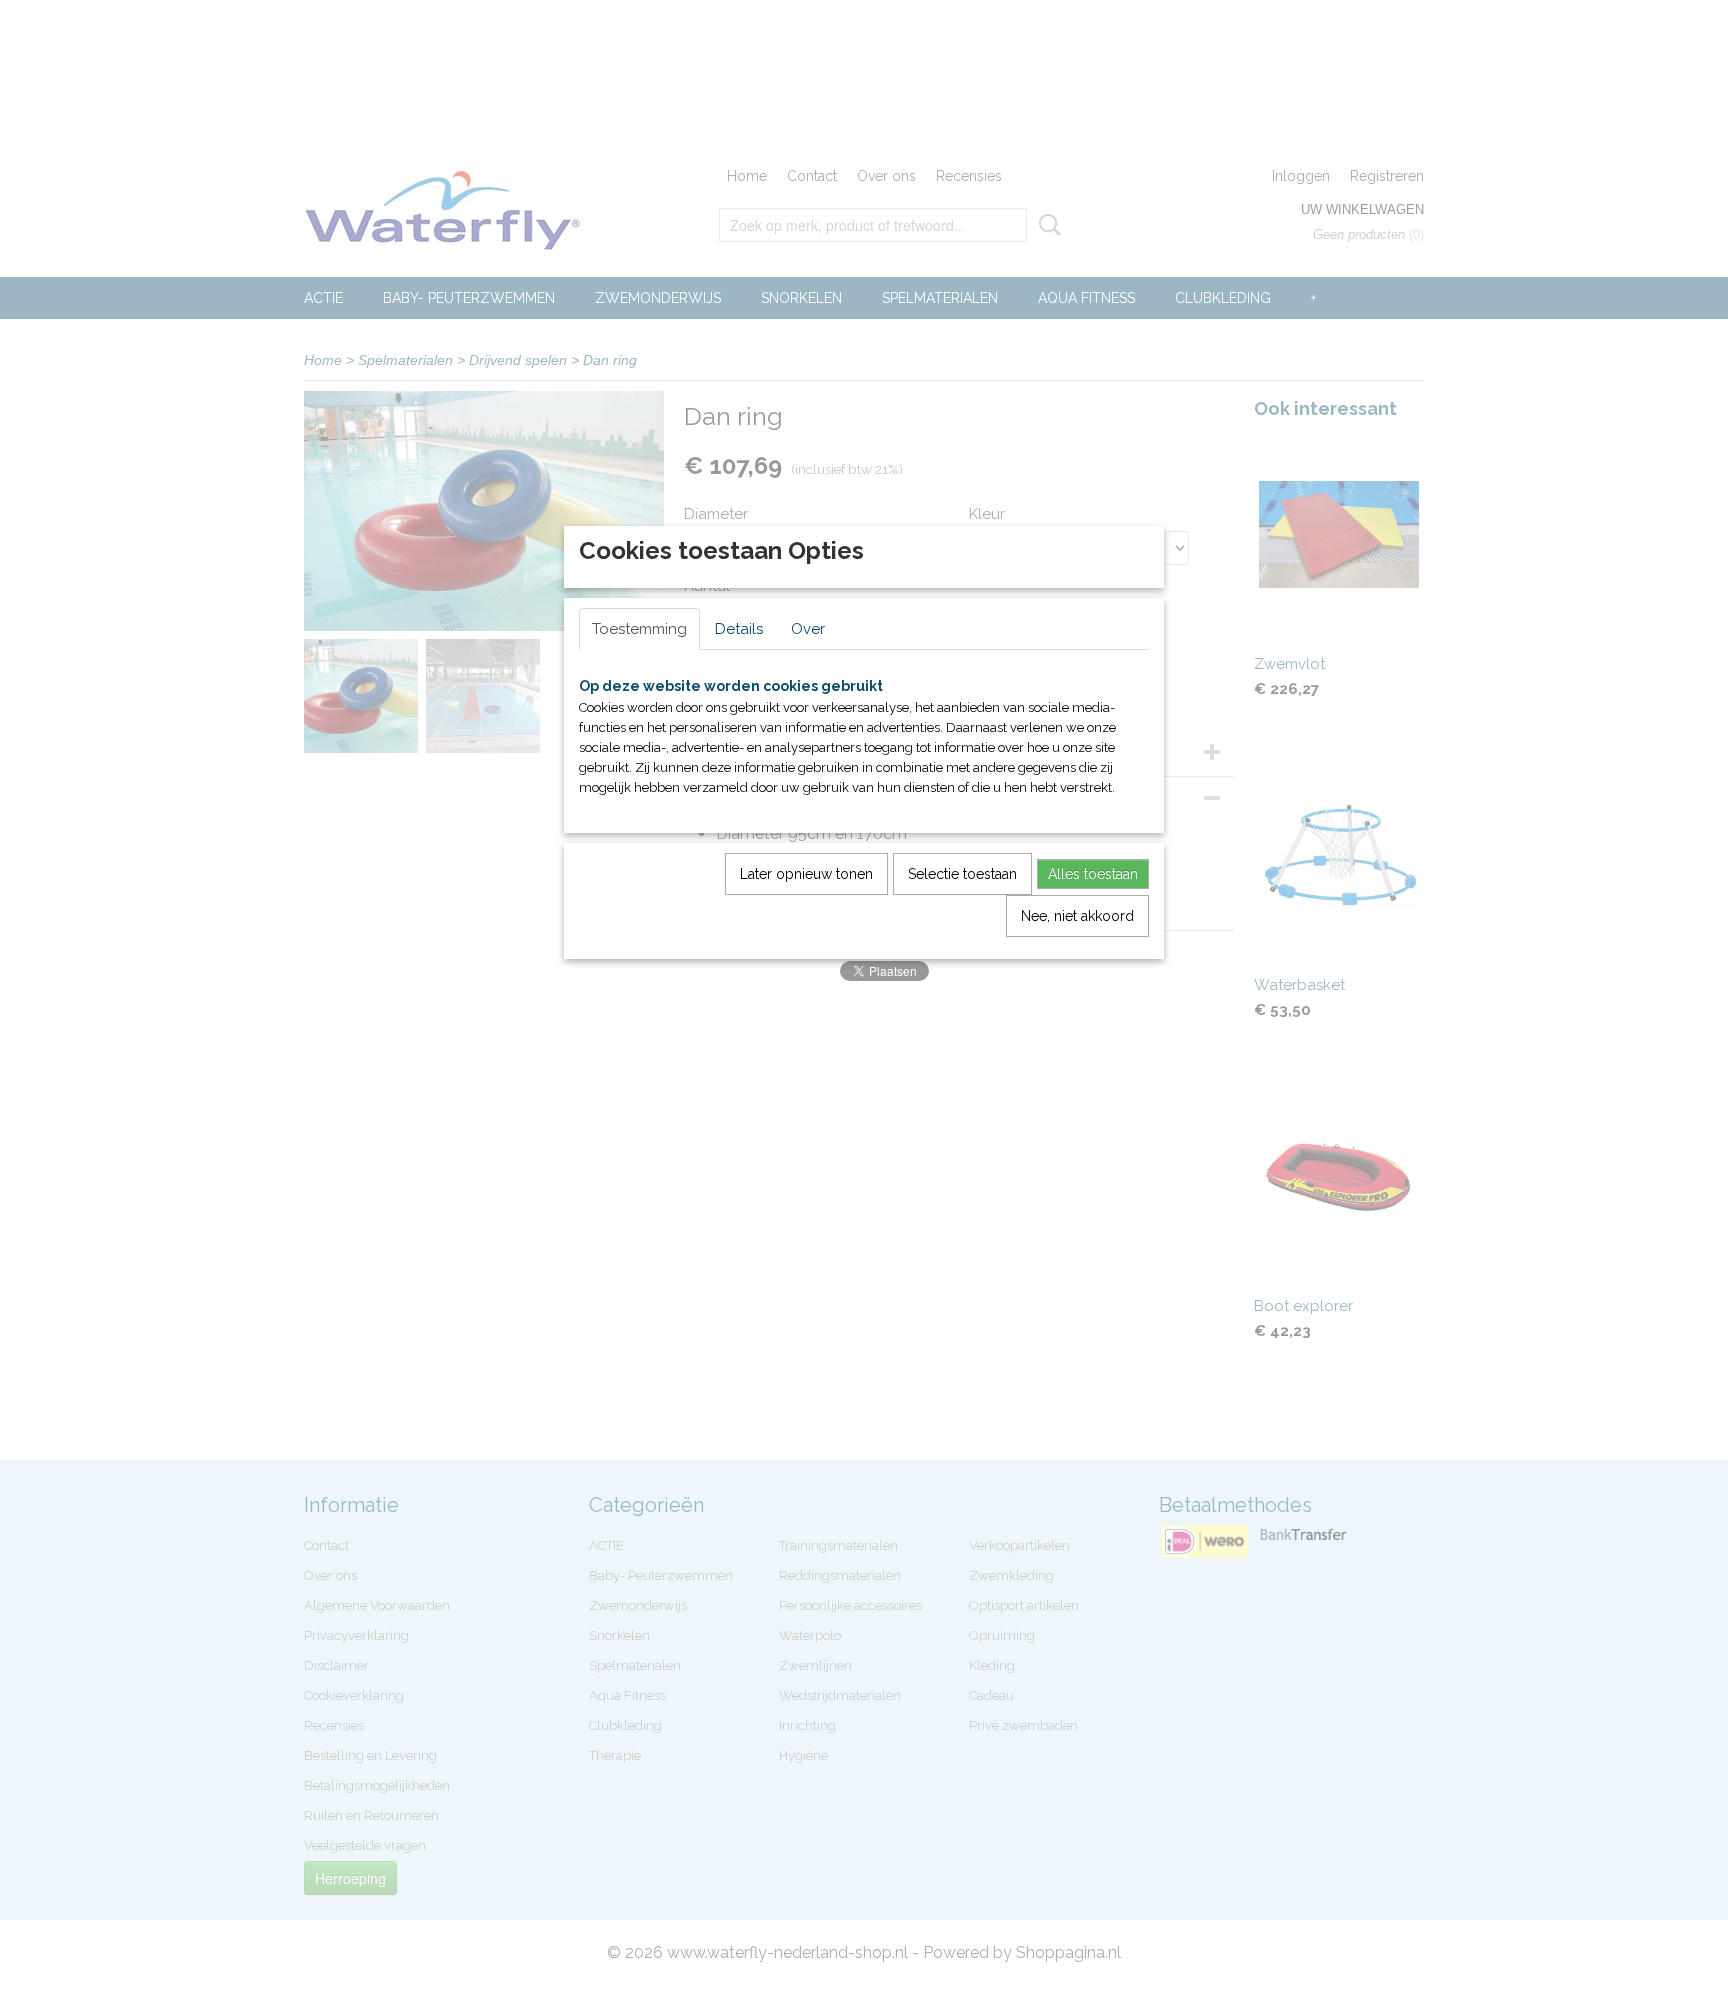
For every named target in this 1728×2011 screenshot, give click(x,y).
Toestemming (639, 629)
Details (739, 629)
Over (808, 629)
